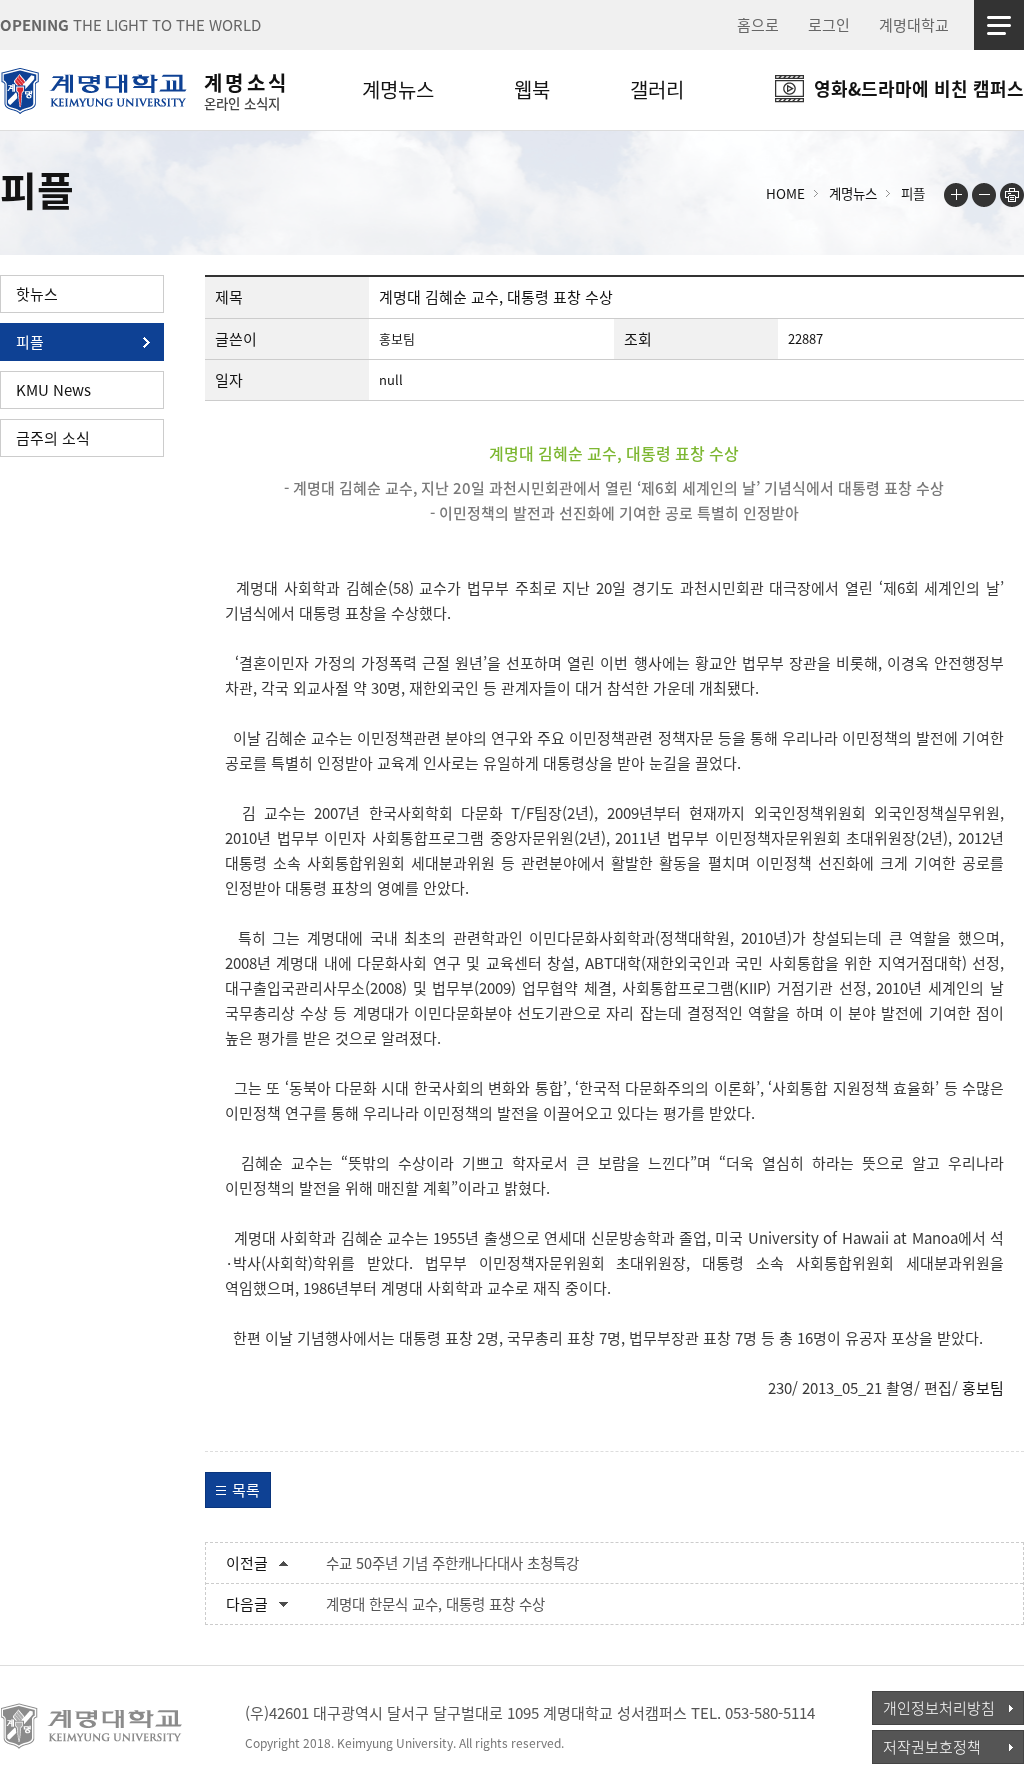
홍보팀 (983, 1388)
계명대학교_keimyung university (92, 1726)
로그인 (829, 25)
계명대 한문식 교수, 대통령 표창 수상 (435, 1604)
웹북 (532, 89)
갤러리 (657, 89)
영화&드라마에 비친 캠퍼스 (919, 88)
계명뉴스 (398, 89)
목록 (246, 1490)
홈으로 (758, 25)
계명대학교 (914, 25)
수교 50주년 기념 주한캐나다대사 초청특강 (452, 1563)
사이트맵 (999, 25)
